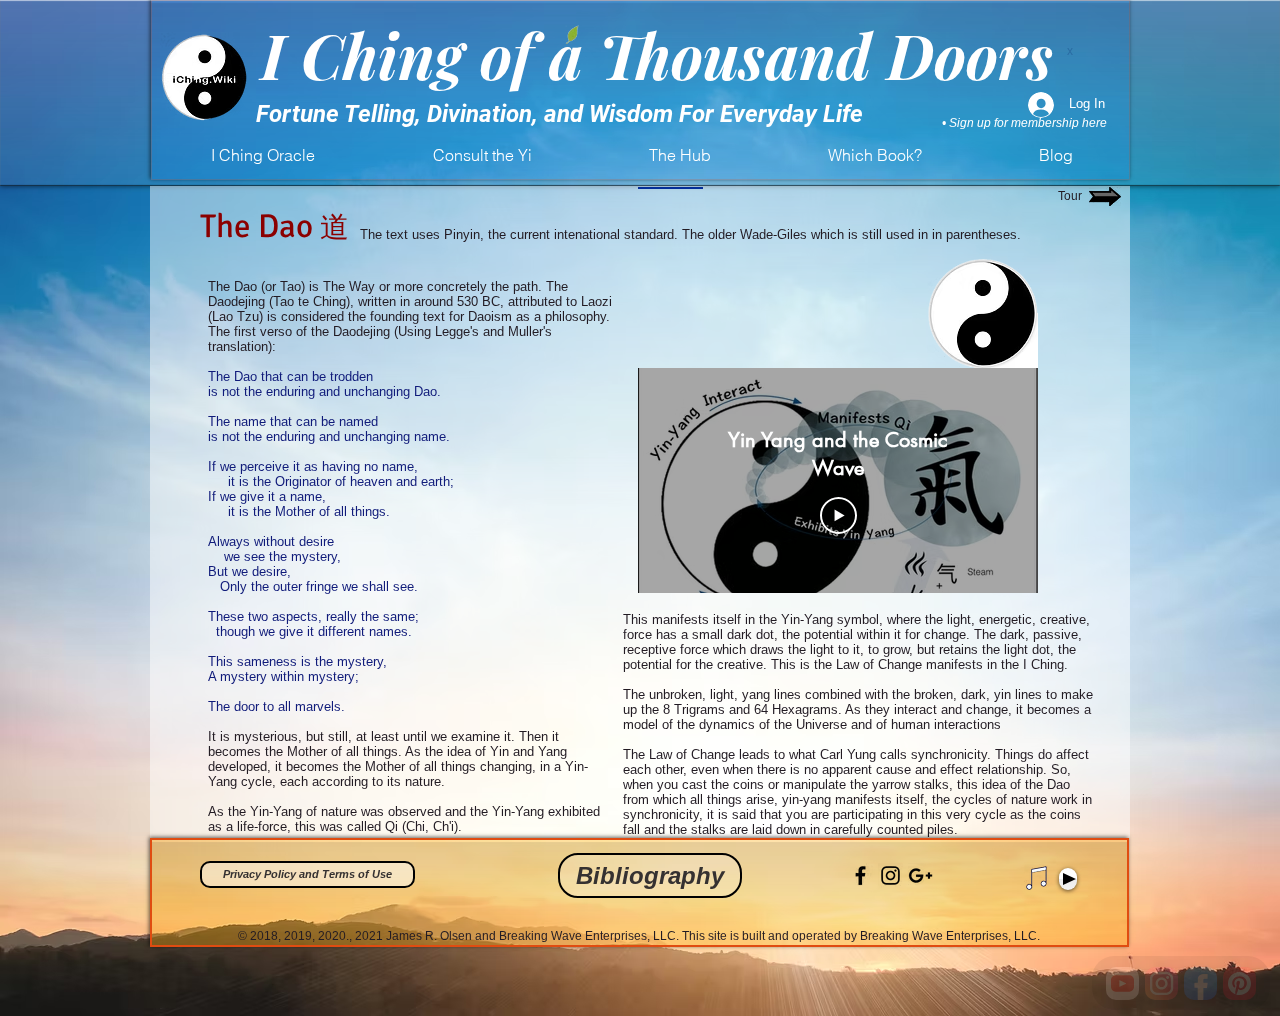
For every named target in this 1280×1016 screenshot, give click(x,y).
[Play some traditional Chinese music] (1037, 877)
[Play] (1068, 879)
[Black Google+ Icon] (920, 875)
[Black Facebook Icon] (860, 875)
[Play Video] (838, 516)
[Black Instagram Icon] (890, 875)
